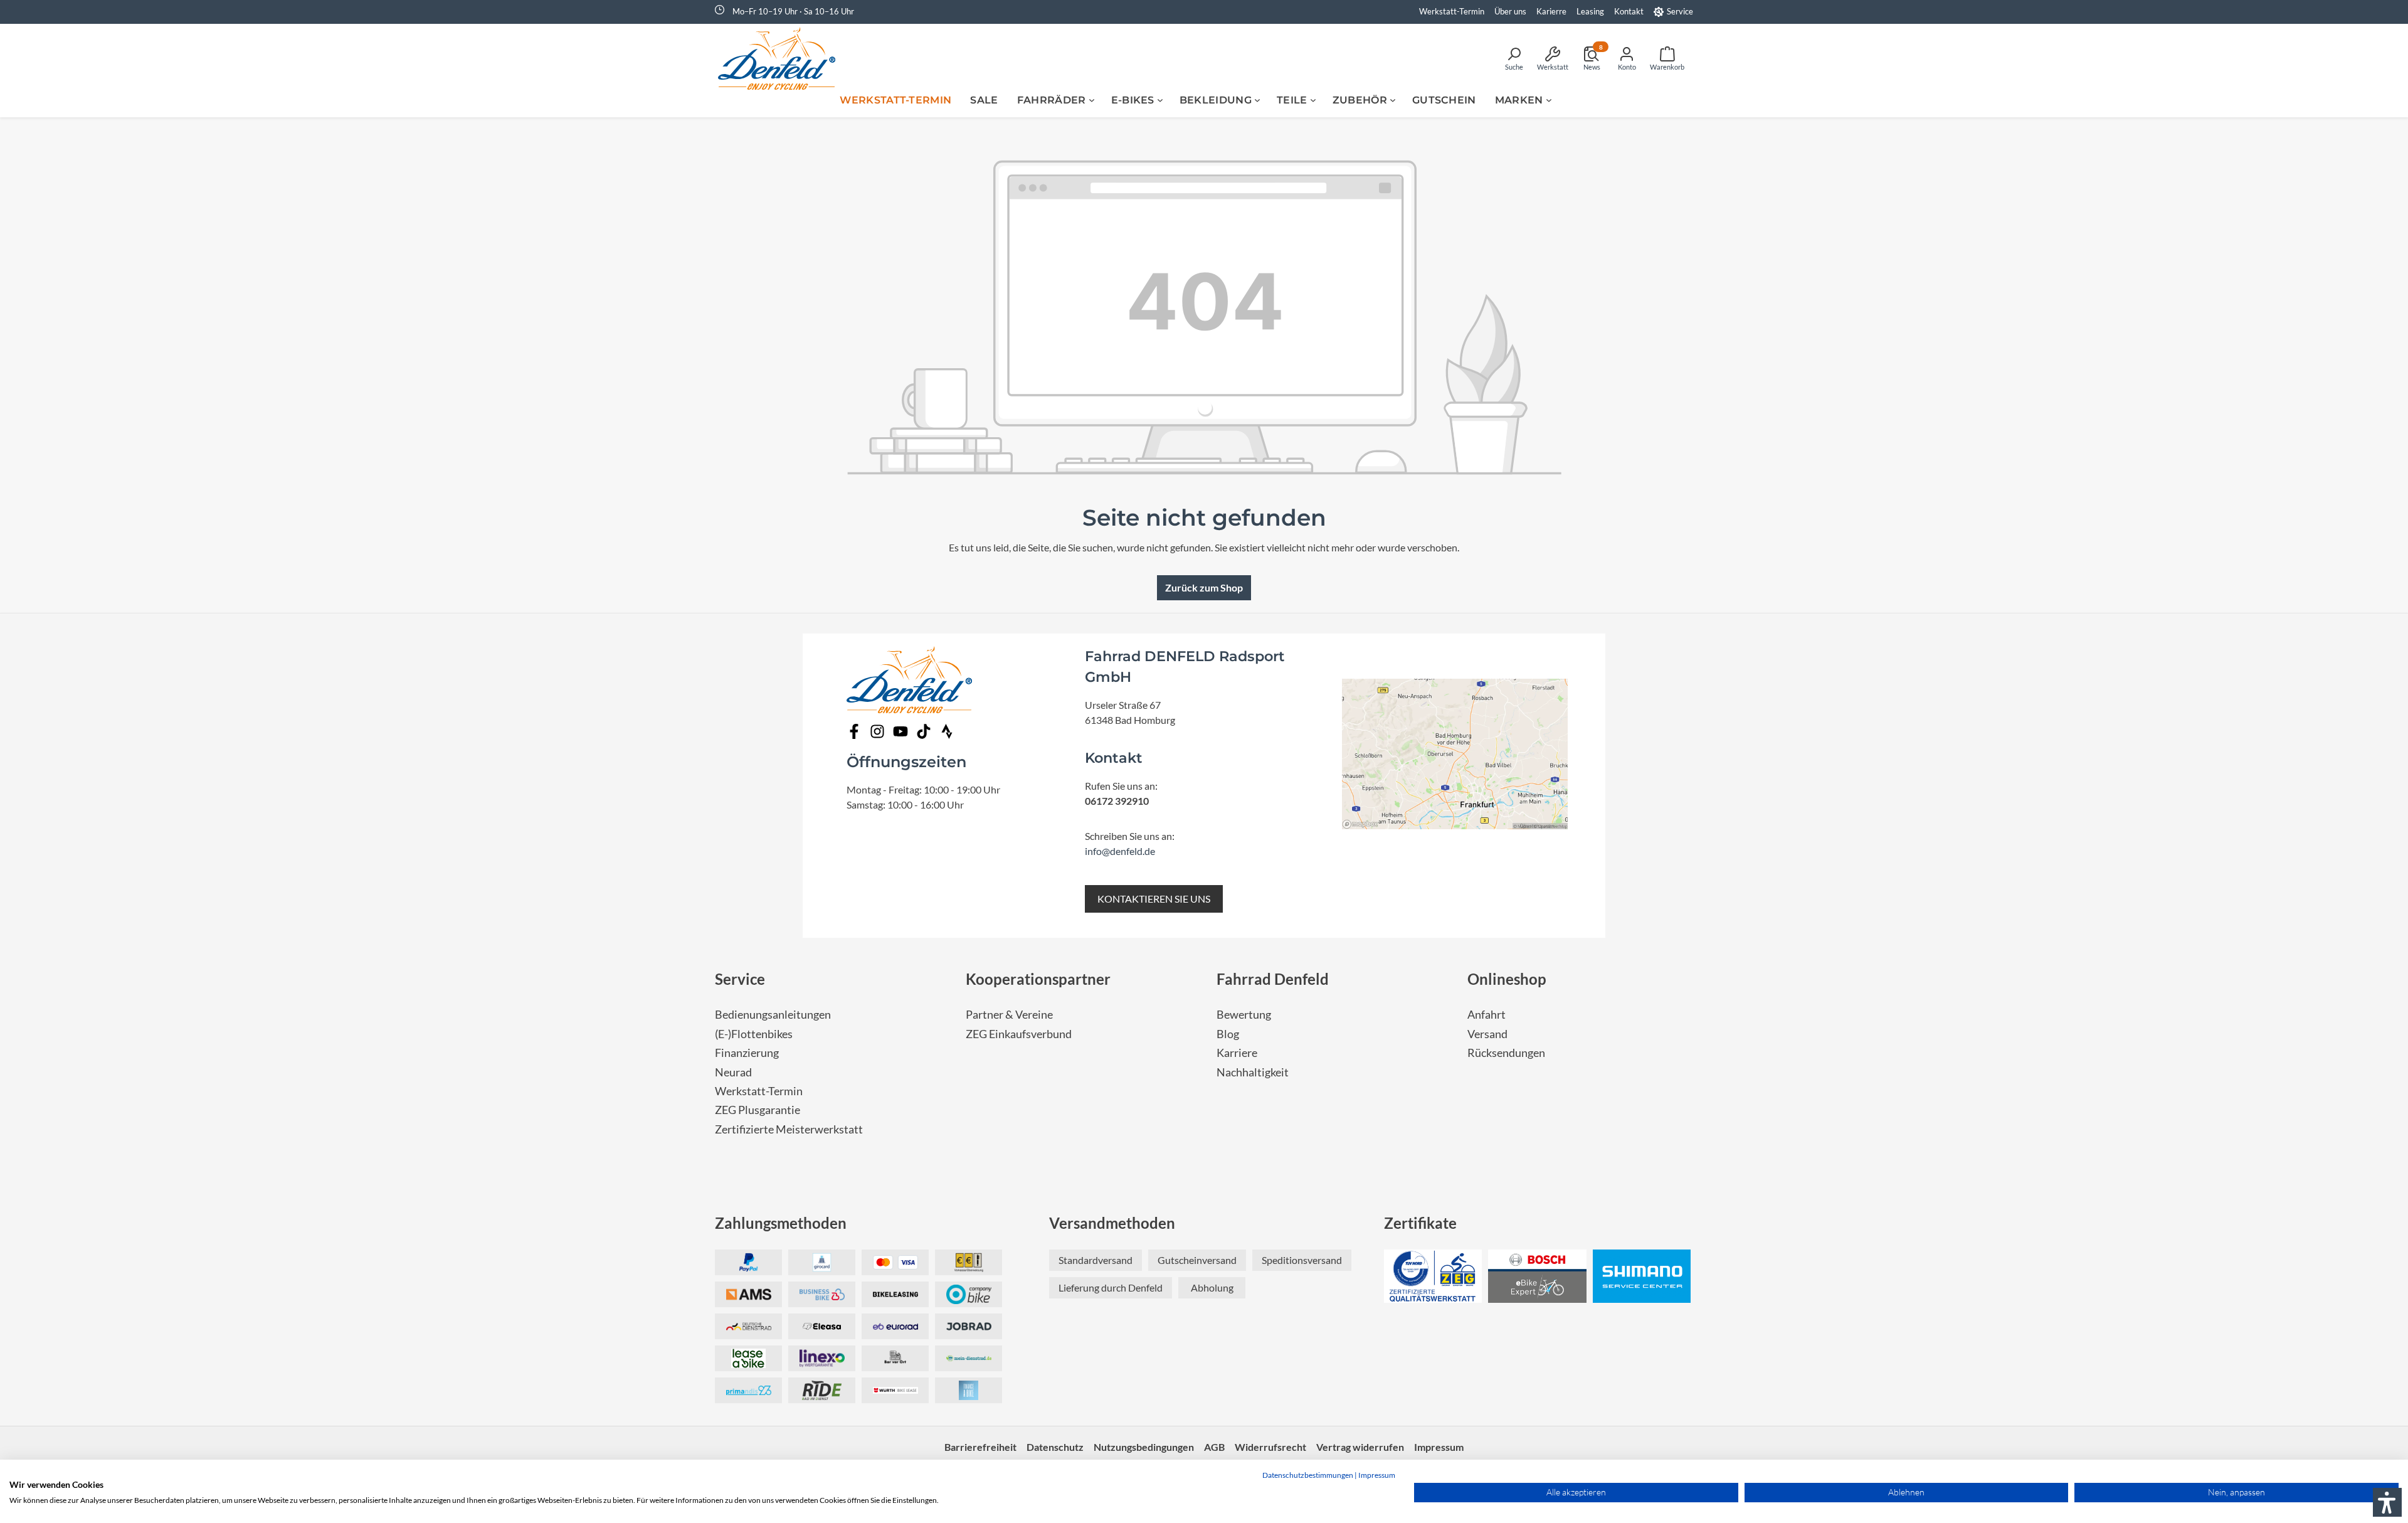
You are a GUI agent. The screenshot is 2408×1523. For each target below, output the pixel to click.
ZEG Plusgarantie (758, 1110)
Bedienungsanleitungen (773, 1015)
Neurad (733, 1072)
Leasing (1590, 11)
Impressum (1377, 1475)
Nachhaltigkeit (1253, 1072)
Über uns (1510, 11)
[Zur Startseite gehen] (781, 58)
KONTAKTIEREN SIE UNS (1154, 899)
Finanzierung (747, 1053)
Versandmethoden (1112, 1223)
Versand (1487, 1034)
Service (1680, 11)
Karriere (1237, 1053)
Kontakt (1629, 11)
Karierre (1551, 11)
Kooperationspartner (1038, 979)
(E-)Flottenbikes (754, 1034)
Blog (1228, 1034)
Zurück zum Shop (1204, 587)
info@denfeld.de (1120, 851)
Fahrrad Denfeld (1273, 979)
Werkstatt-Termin (1452, 11)
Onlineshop (1507, 979)
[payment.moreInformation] (748, 1294)
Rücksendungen (1506, 1053)
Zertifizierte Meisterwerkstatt (789, 1129)
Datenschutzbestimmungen (1308, 1475)
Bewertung (1244, 1015)
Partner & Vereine (1009, 1015)
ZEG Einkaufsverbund (1019, 1034)
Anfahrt (1487, 1015)
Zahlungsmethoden (781, 1223)
